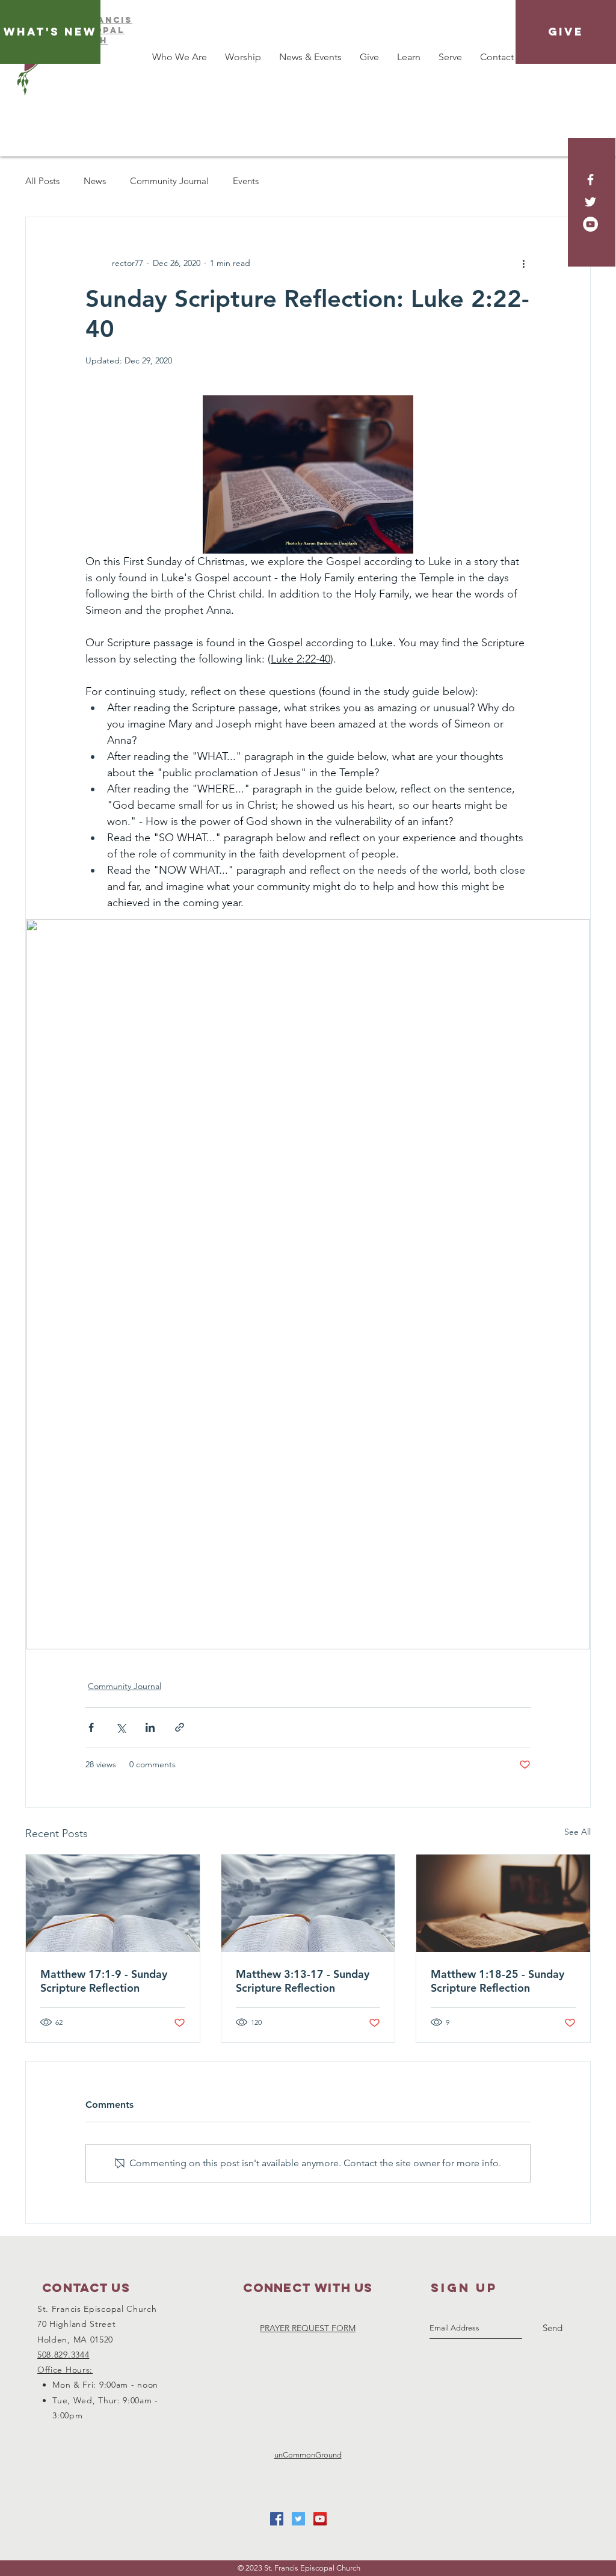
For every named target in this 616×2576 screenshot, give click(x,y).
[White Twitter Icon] (590, 202)
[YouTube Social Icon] (320, 2519)
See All (577, 1832)
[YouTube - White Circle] (590, 224)
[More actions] (523, 263)
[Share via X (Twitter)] (121, 1727)
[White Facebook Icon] (590, 180)
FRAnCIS (108, 20)
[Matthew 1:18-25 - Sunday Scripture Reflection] (503, 1903)
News (95, 181)
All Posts (42, 181)
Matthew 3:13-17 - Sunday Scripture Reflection (303, 1981)
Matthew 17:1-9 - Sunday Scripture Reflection (104, 1981)
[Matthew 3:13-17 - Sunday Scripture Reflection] (308, 1903)
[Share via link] (180, 1727)
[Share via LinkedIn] (150, 1727)
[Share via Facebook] (91, 1727)
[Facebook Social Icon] (277, 2519)
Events (246, 181)
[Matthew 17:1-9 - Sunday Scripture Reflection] (113, 1903)
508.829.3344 (63, 2355)
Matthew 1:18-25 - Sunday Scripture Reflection (497, 1981)
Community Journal (169, 181)
